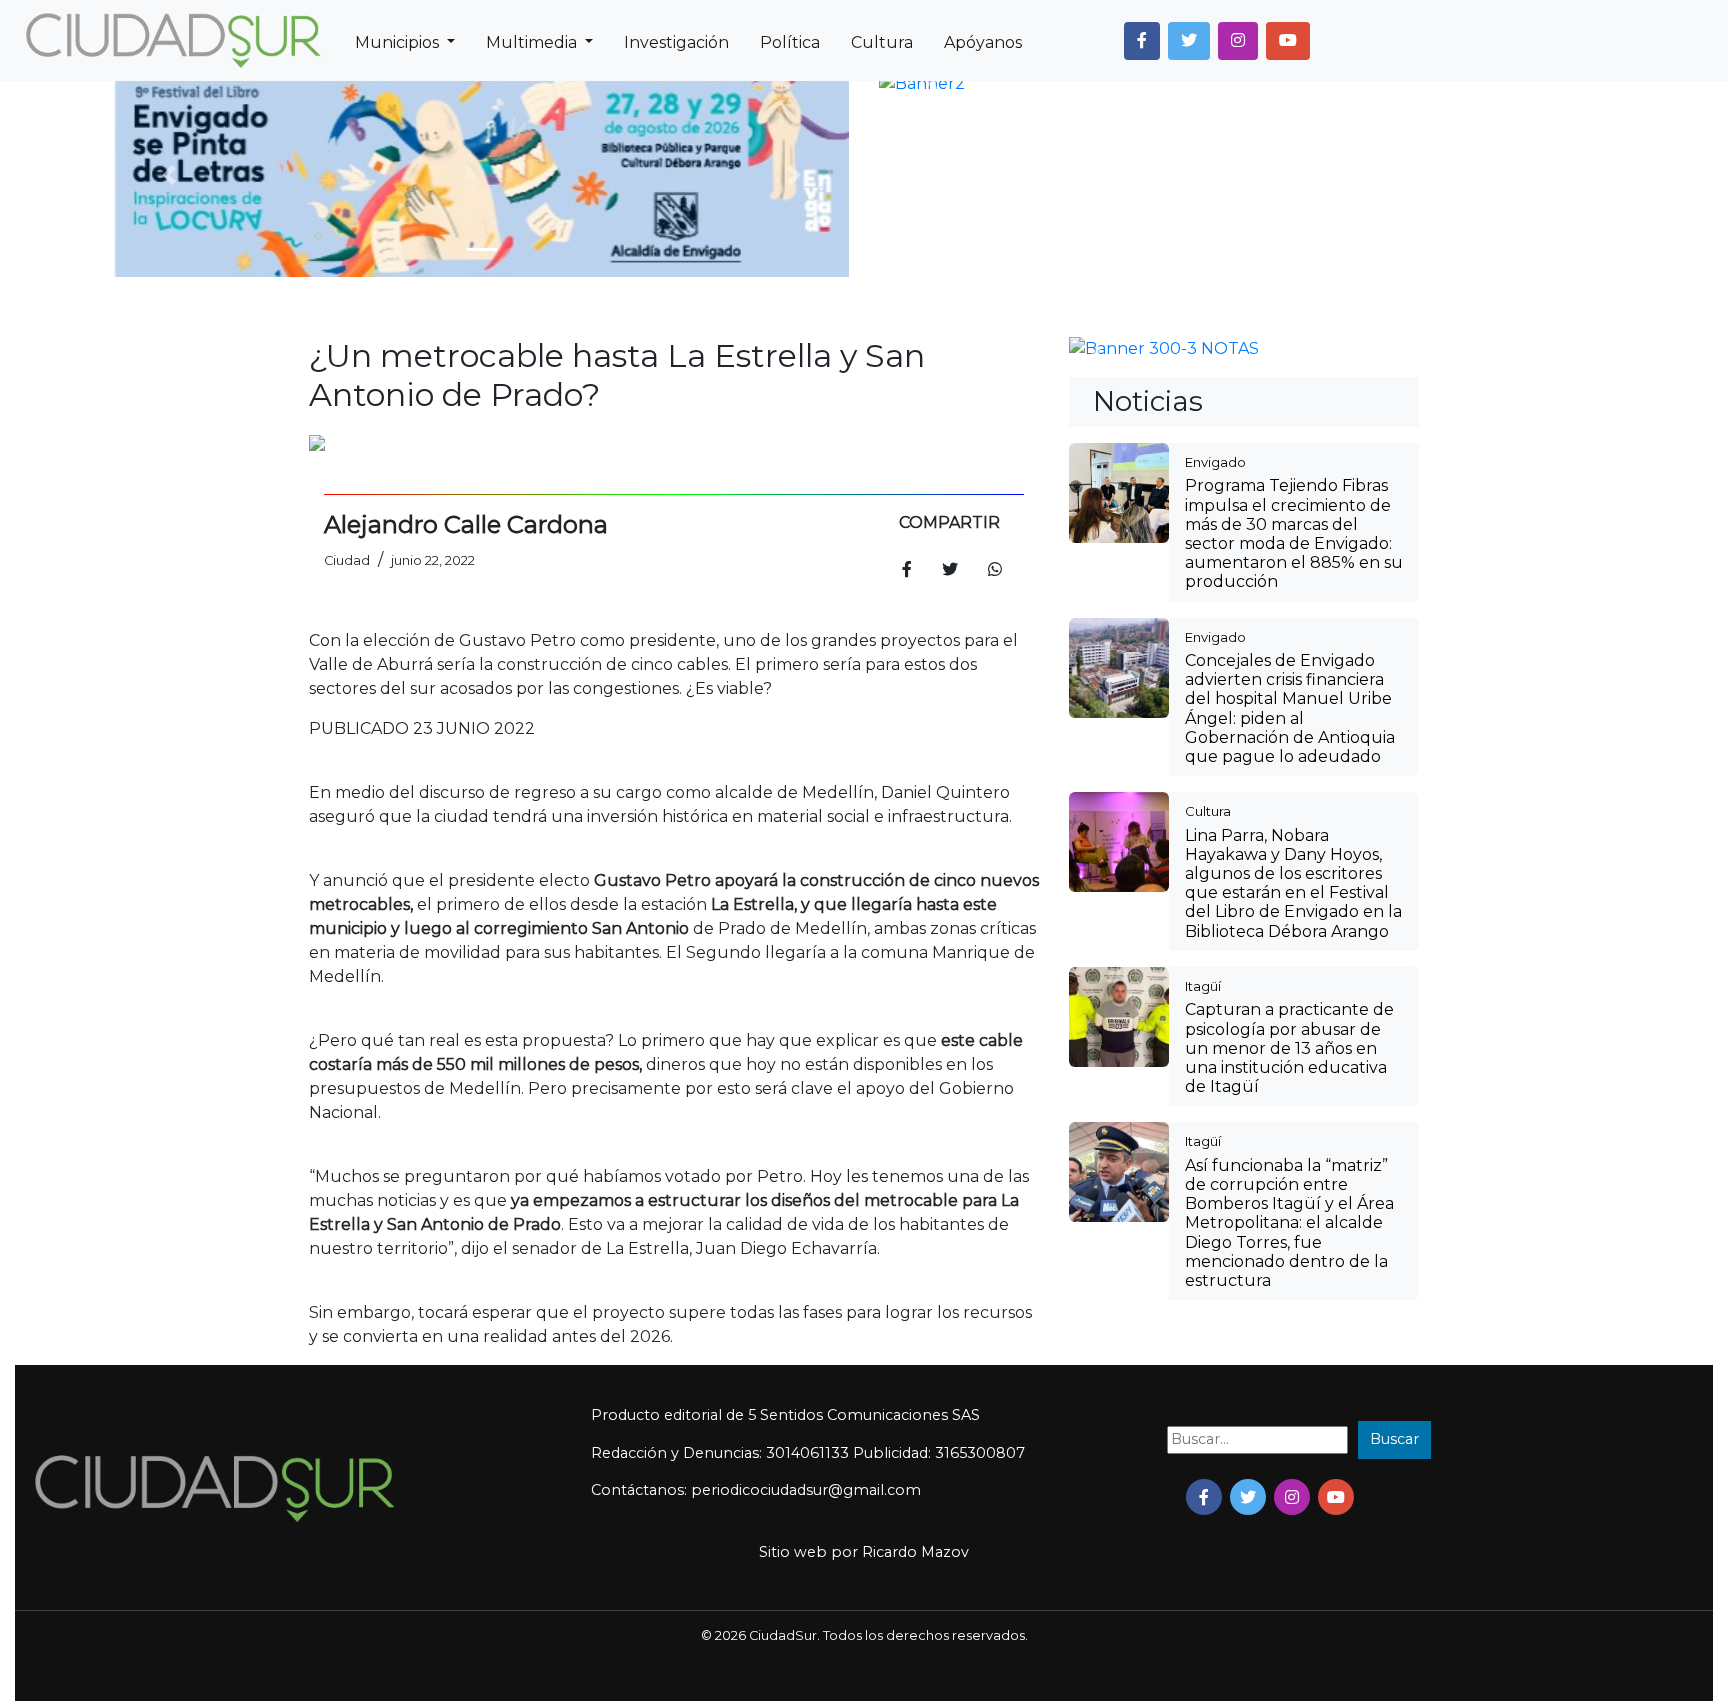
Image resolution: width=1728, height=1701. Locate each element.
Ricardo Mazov (915, 1552)
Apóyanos (983, 42)
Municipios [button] (399, 42)
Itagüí (1203, 986)
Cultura (882, 42)
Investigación (676, 42)
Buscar (1394, 1439)
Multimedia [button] (533, 42)
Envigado (1215, 462)
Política (790, 42)
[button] (1142, 41)
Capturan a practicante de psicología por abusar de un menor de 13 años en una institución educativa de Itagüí (1289, 1048)
